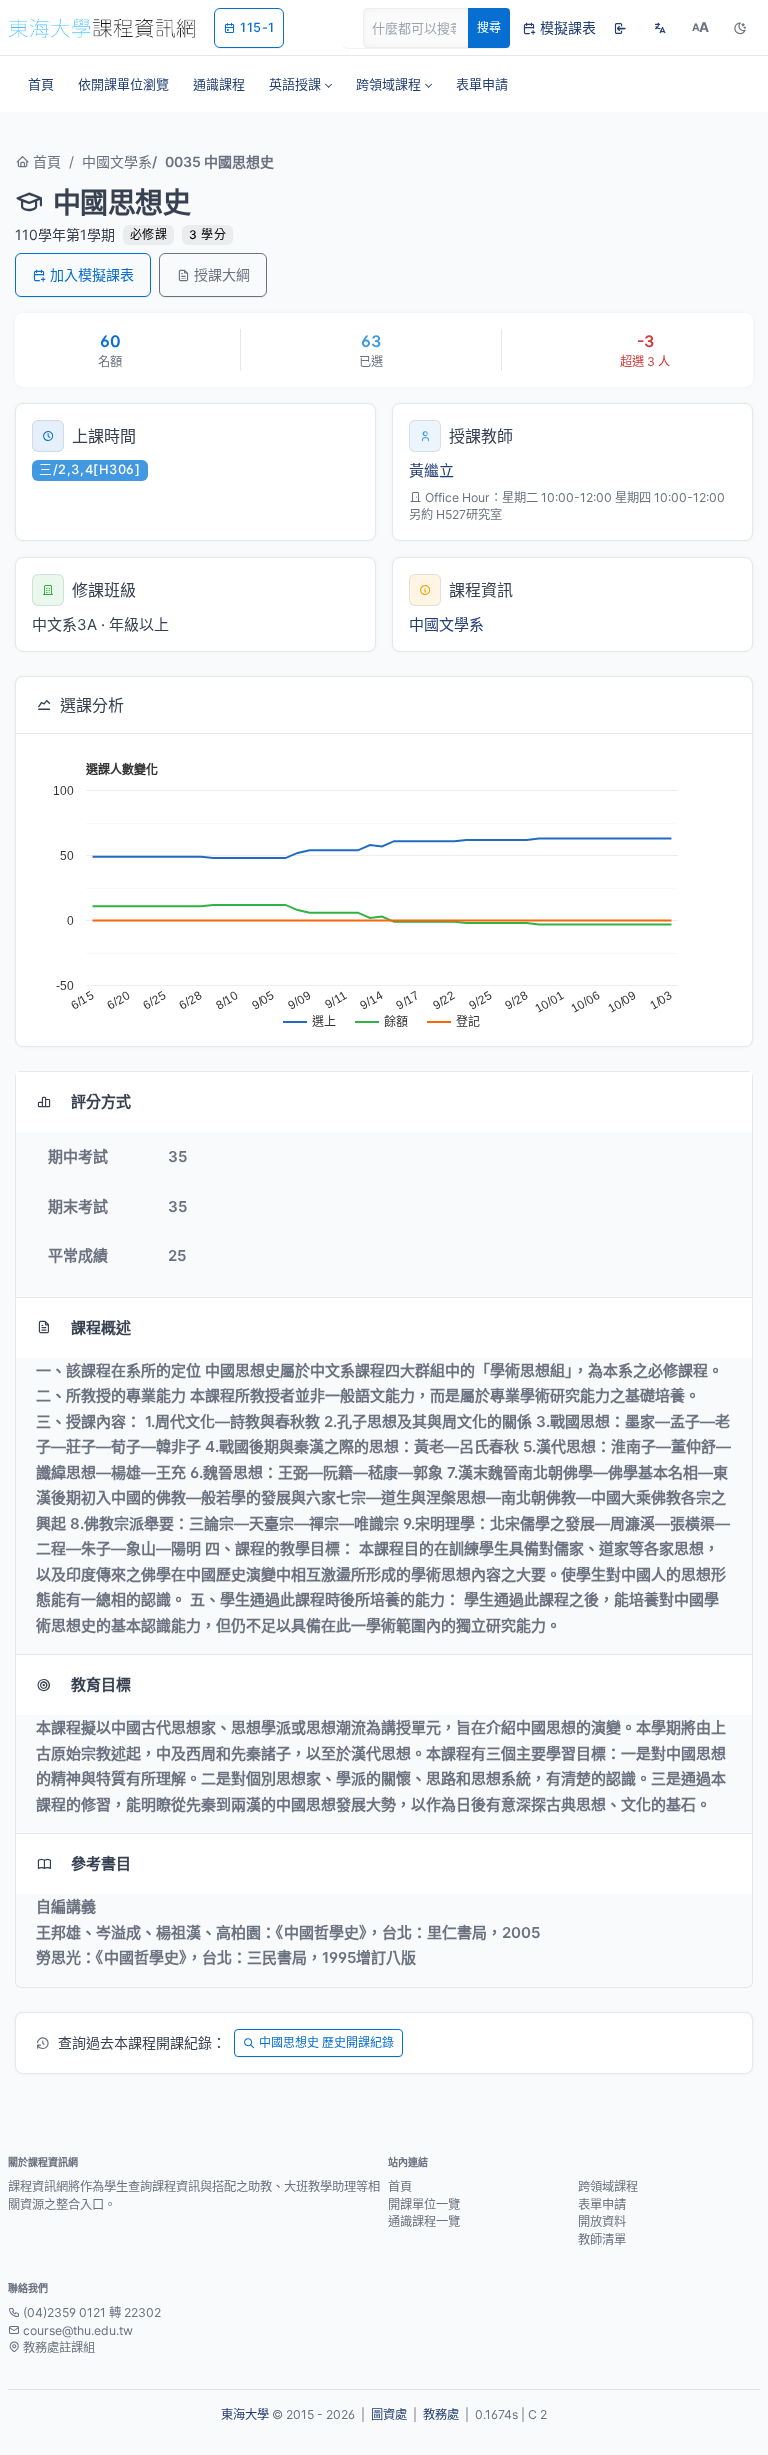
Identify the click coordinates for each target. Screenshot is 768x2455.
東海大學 (245, 2414)
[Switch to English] (660, 28)
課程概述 (101, 1327)
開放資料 (602, 2221)
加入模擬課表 (92, 274)
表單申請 (602, 2204)
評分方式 (101, 1101)
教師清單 (602, 2239)
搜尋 (489, 27)
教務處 (441, 2414)
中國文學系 (117, 161)
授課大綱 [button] (222, 274)
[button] (300, 84)
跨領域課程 (608, 2186)
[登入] (620, 28)
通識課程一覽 (424, 2221)
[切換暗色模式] (740, 28)
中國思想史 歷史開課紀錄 (326, 2042)
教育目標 (101, 1684)
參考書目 (101, 1863)
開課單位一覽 (424, 2204)
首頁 (45, 161)
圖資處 (389, 2414)
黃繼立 (431, 470)
